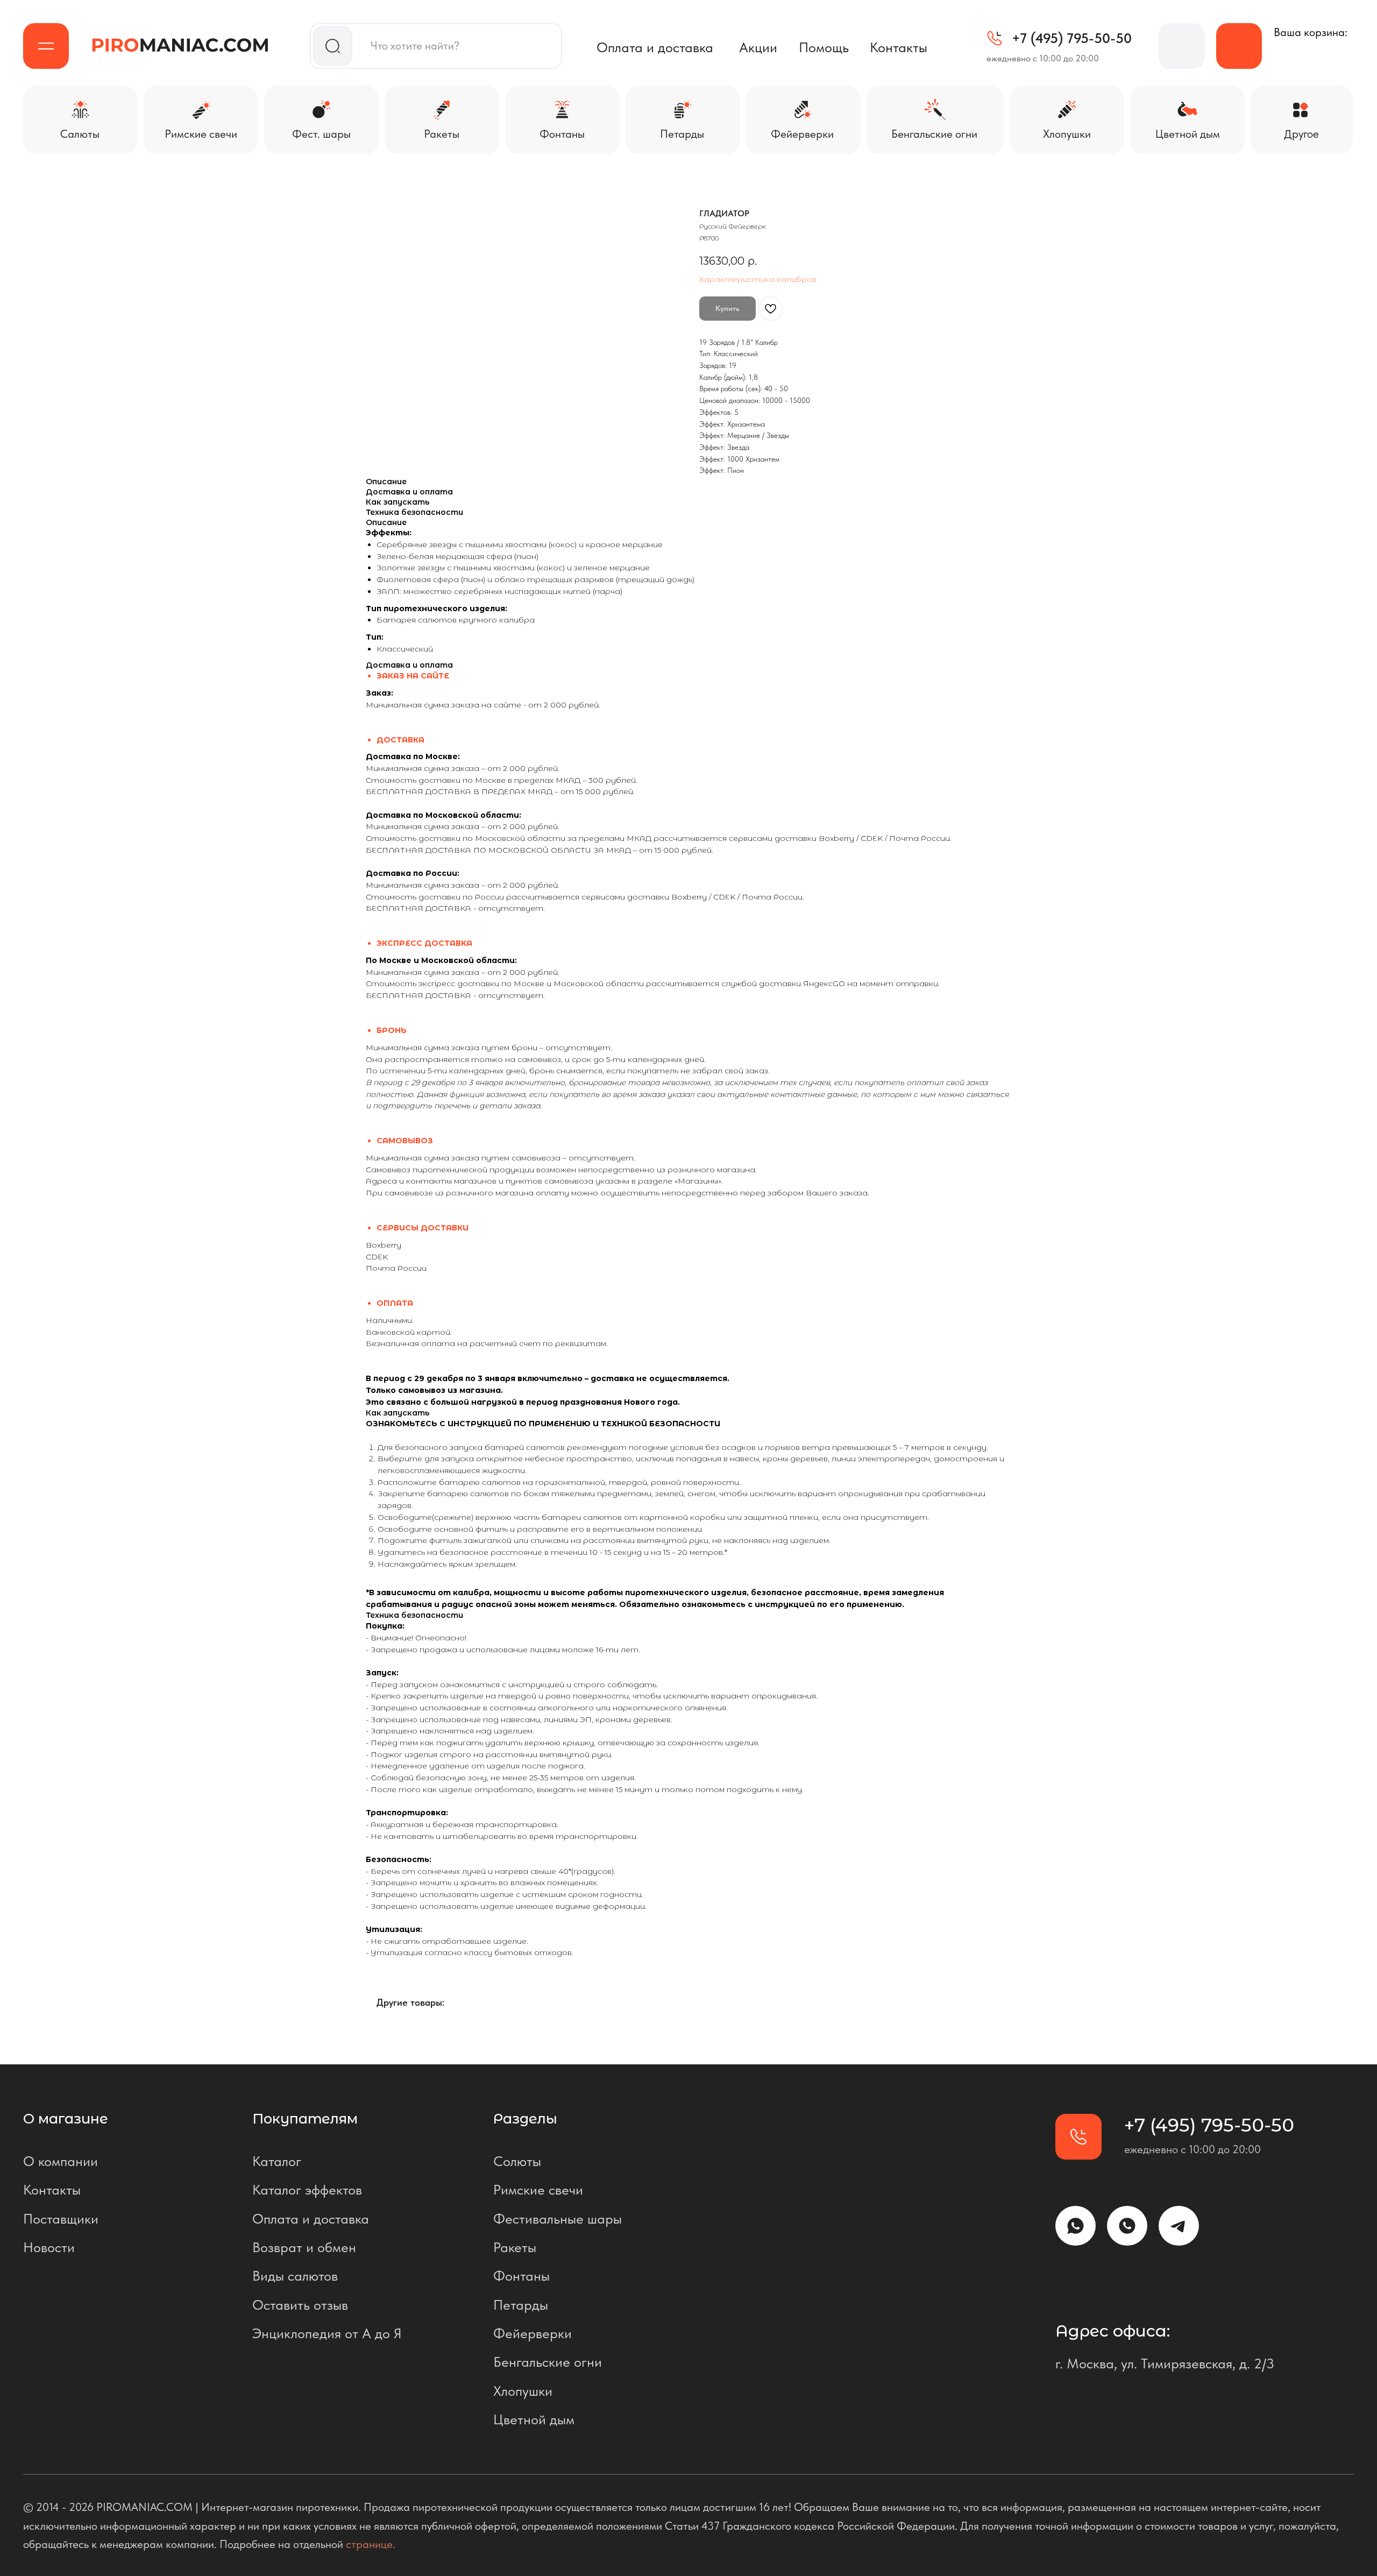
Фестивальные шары (558, 2219)
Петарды (521, 2305)
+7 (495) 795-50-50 (1072, 38)
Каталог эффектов (307, 2190)
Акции (758, 47)
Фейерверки (533, 2333)
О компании (61, 2161)
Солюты (517, 2161)
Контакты (899, 47)
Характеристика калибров (758, 279)
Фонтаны (521, 2276)
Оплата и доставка (655, 47)
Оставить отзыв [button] (300, 2305)
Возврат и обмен (304, 2247)
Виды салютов (295, 2276)
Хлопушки (523, 2391)
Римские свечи (538, 2190)
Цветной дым (534, 2419)
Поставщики (61, 2219)
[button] (46, 46)
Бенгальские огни (548, 2362)
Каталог (277, 2161)
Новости (49, 2247)
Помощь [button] (824, 47)
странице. (371, 2544)
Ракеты (515, 2247)
